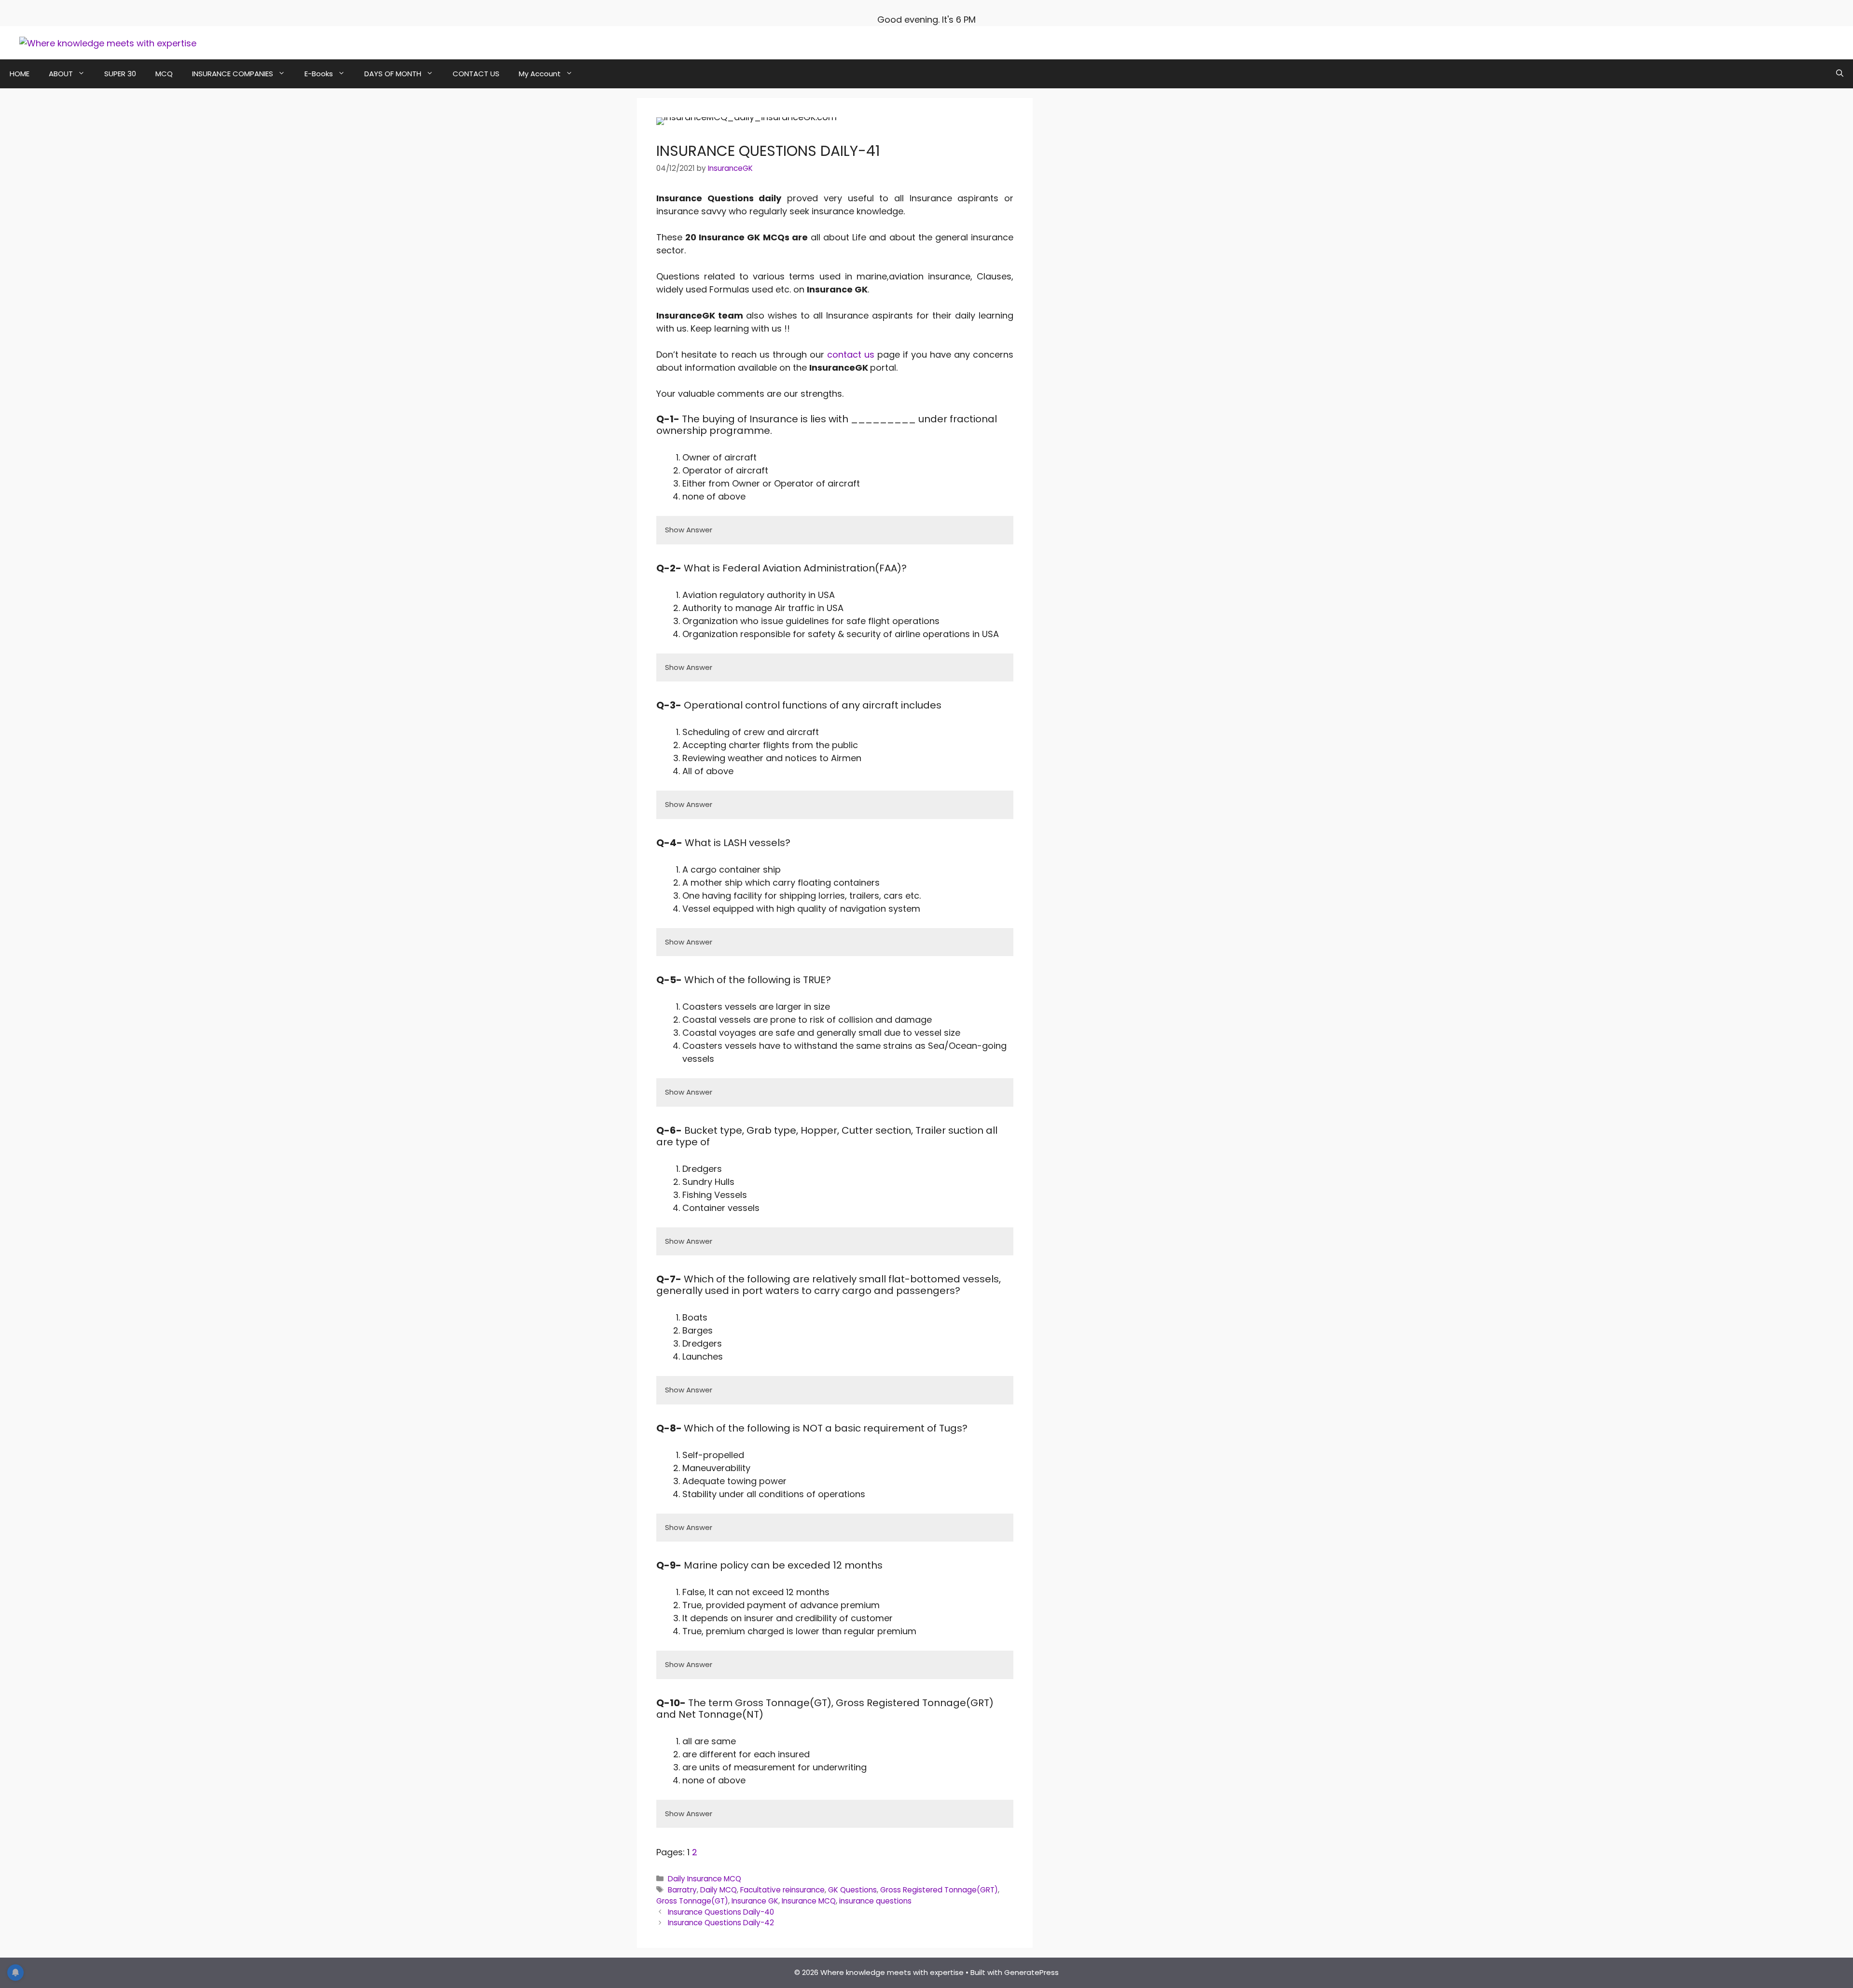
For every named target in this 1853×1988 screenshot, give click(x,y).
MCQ (164, 74)
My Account (540, 74)
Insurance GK (755, 1901)
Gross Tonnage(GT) (692, 1901)
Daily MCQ (719, 1890)
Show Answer (689, 530)
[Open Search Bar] (1840, 74)
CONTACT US (476, 74)
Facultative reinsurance (782, 1890)
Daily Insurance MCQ (705, 1879)
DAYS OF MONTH (393, 74)
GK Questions (852, 1890)
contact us (851, 355)
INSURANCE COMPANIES (233, 74)
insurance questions (875, 1901)
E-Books (319, 74)
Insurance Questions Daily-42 (721, 1923)
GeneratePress (1031, 1972)
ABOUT (61, 74)
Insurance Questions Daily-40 (721, 1912)
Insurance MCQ (809, 1901)
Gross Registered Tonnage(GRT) (939, 1890)
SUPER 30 (120, 74)
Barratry (682, 1890)
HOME (20, 74)
